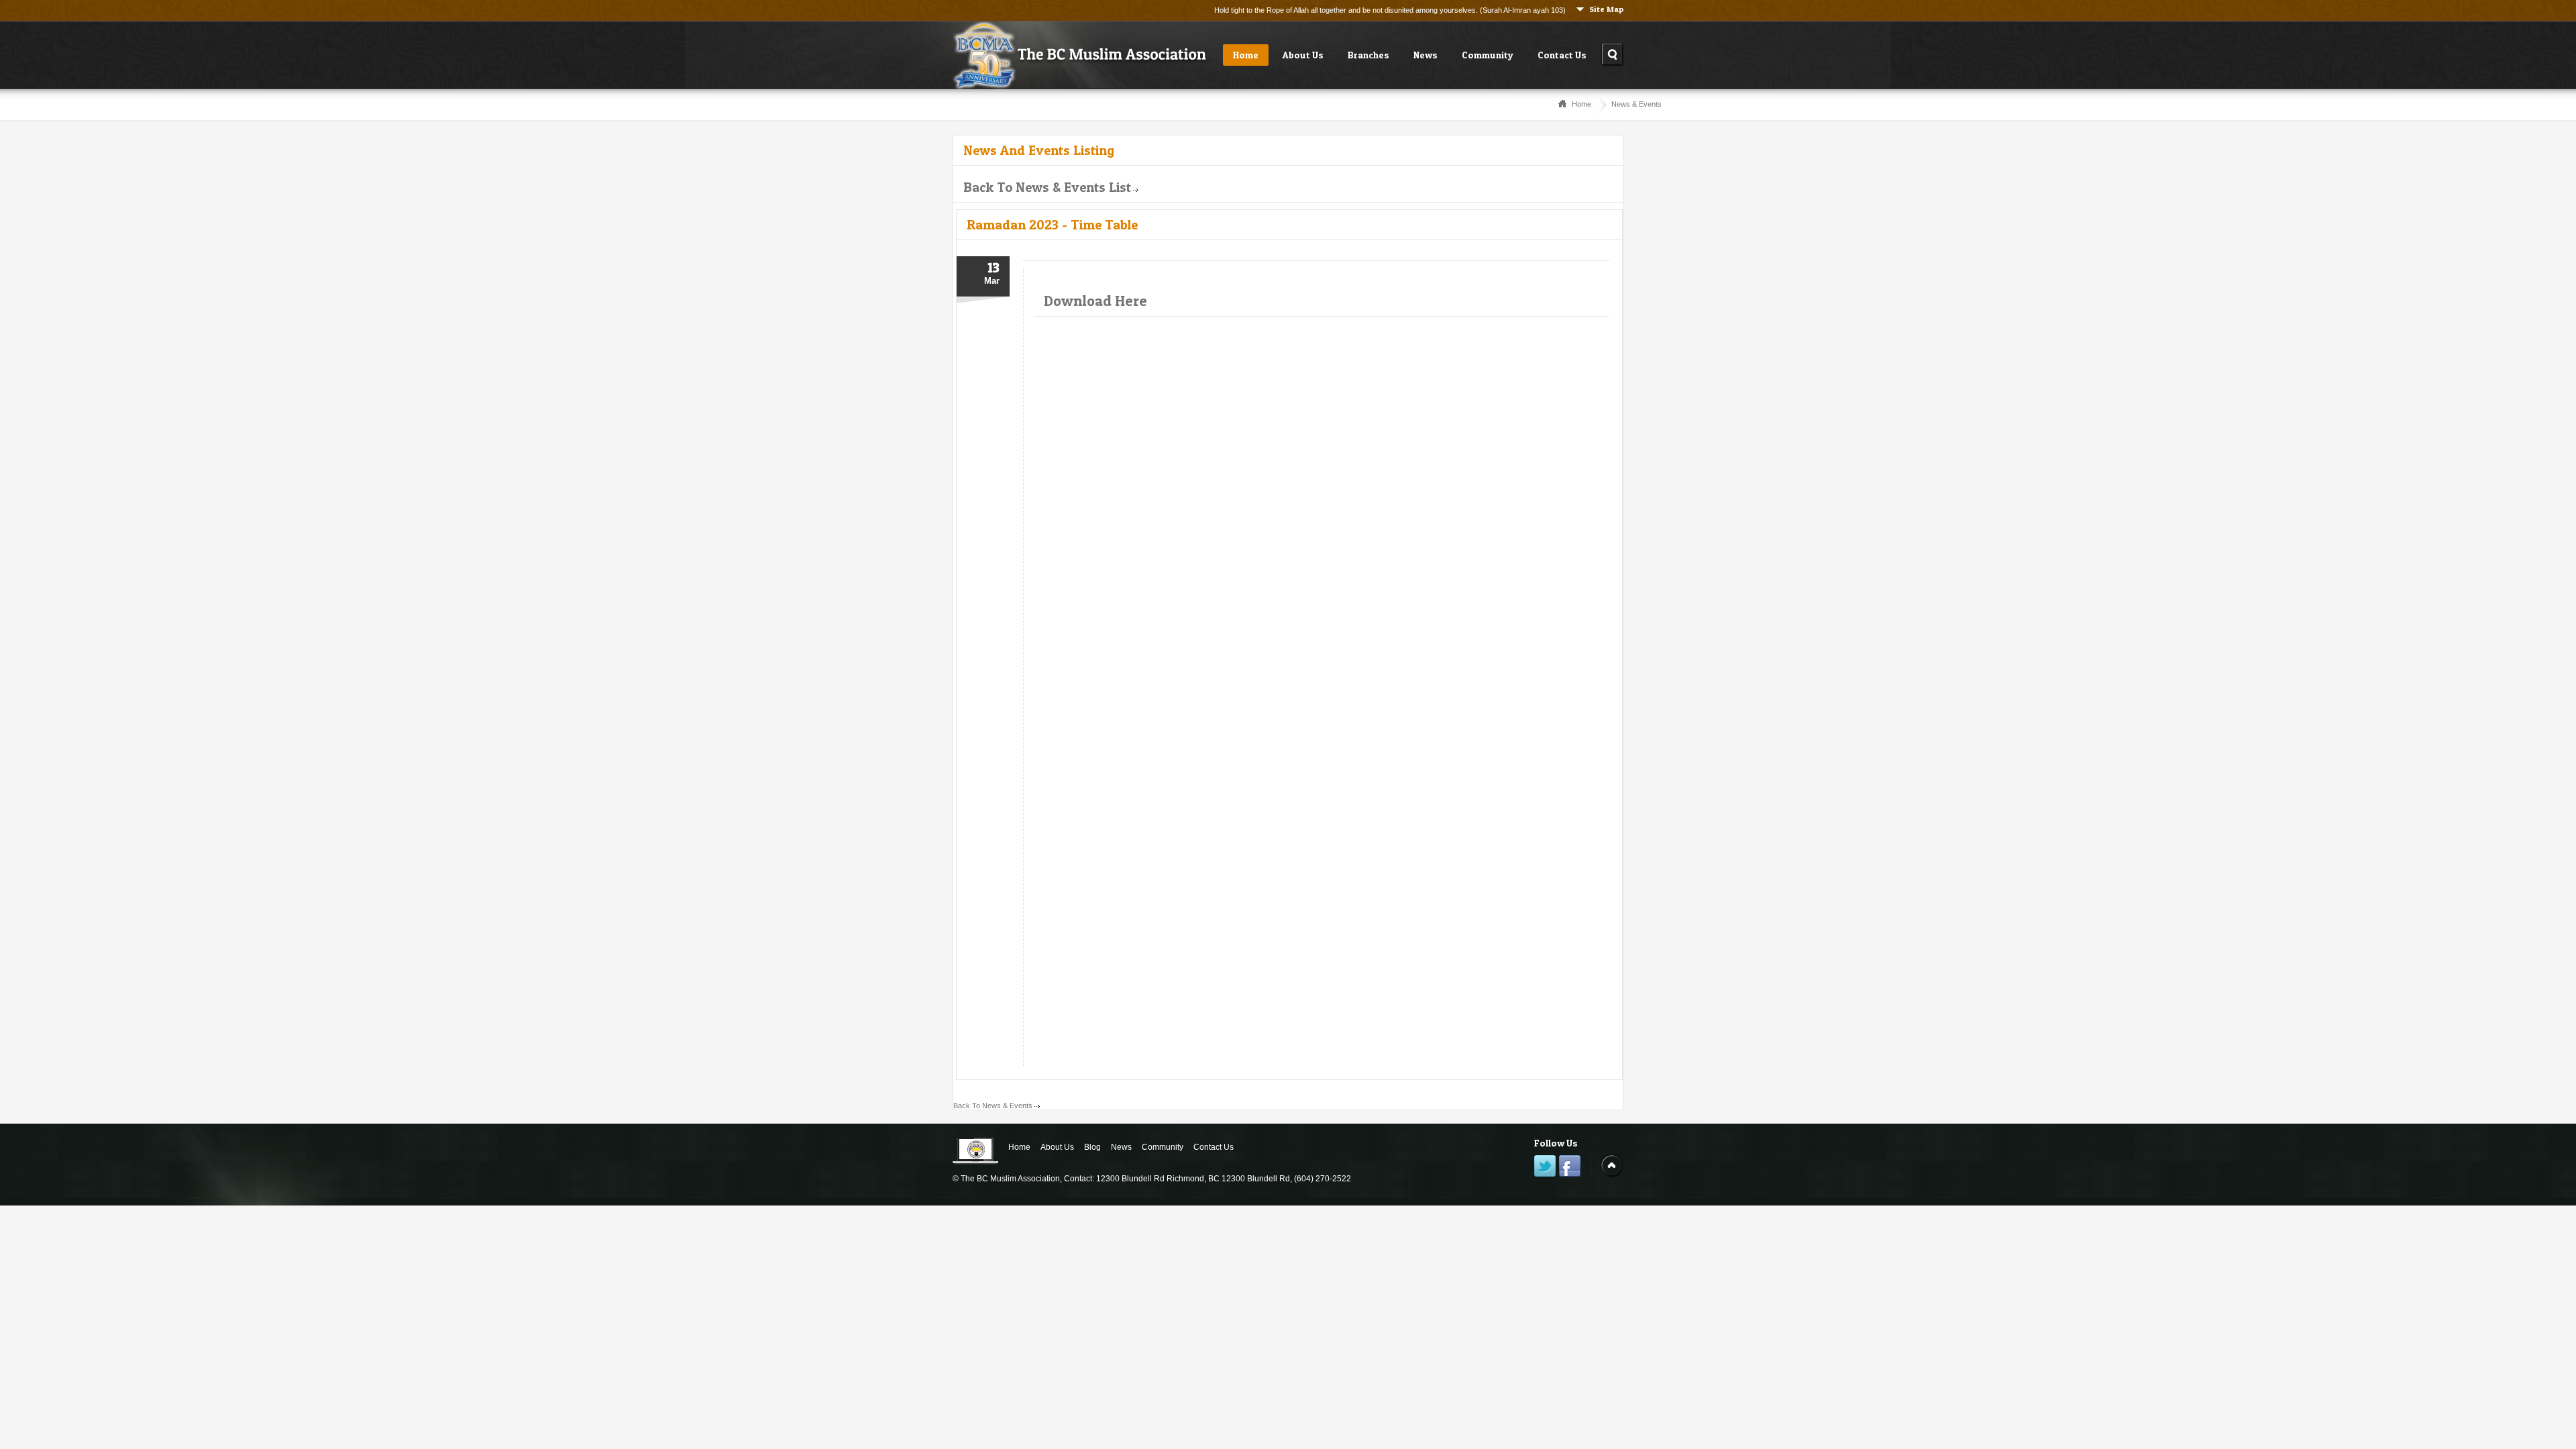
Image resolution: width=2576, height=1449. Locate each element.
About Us (1303, 55)
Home (1246, 55)
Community (1488, 55)
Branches (1368, 55)
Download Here (1095, 301)
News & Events (1636, 104)
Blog (1092, 1147)
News (1426, 55)
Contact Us (1562, 55)
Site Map (1606, 9)
